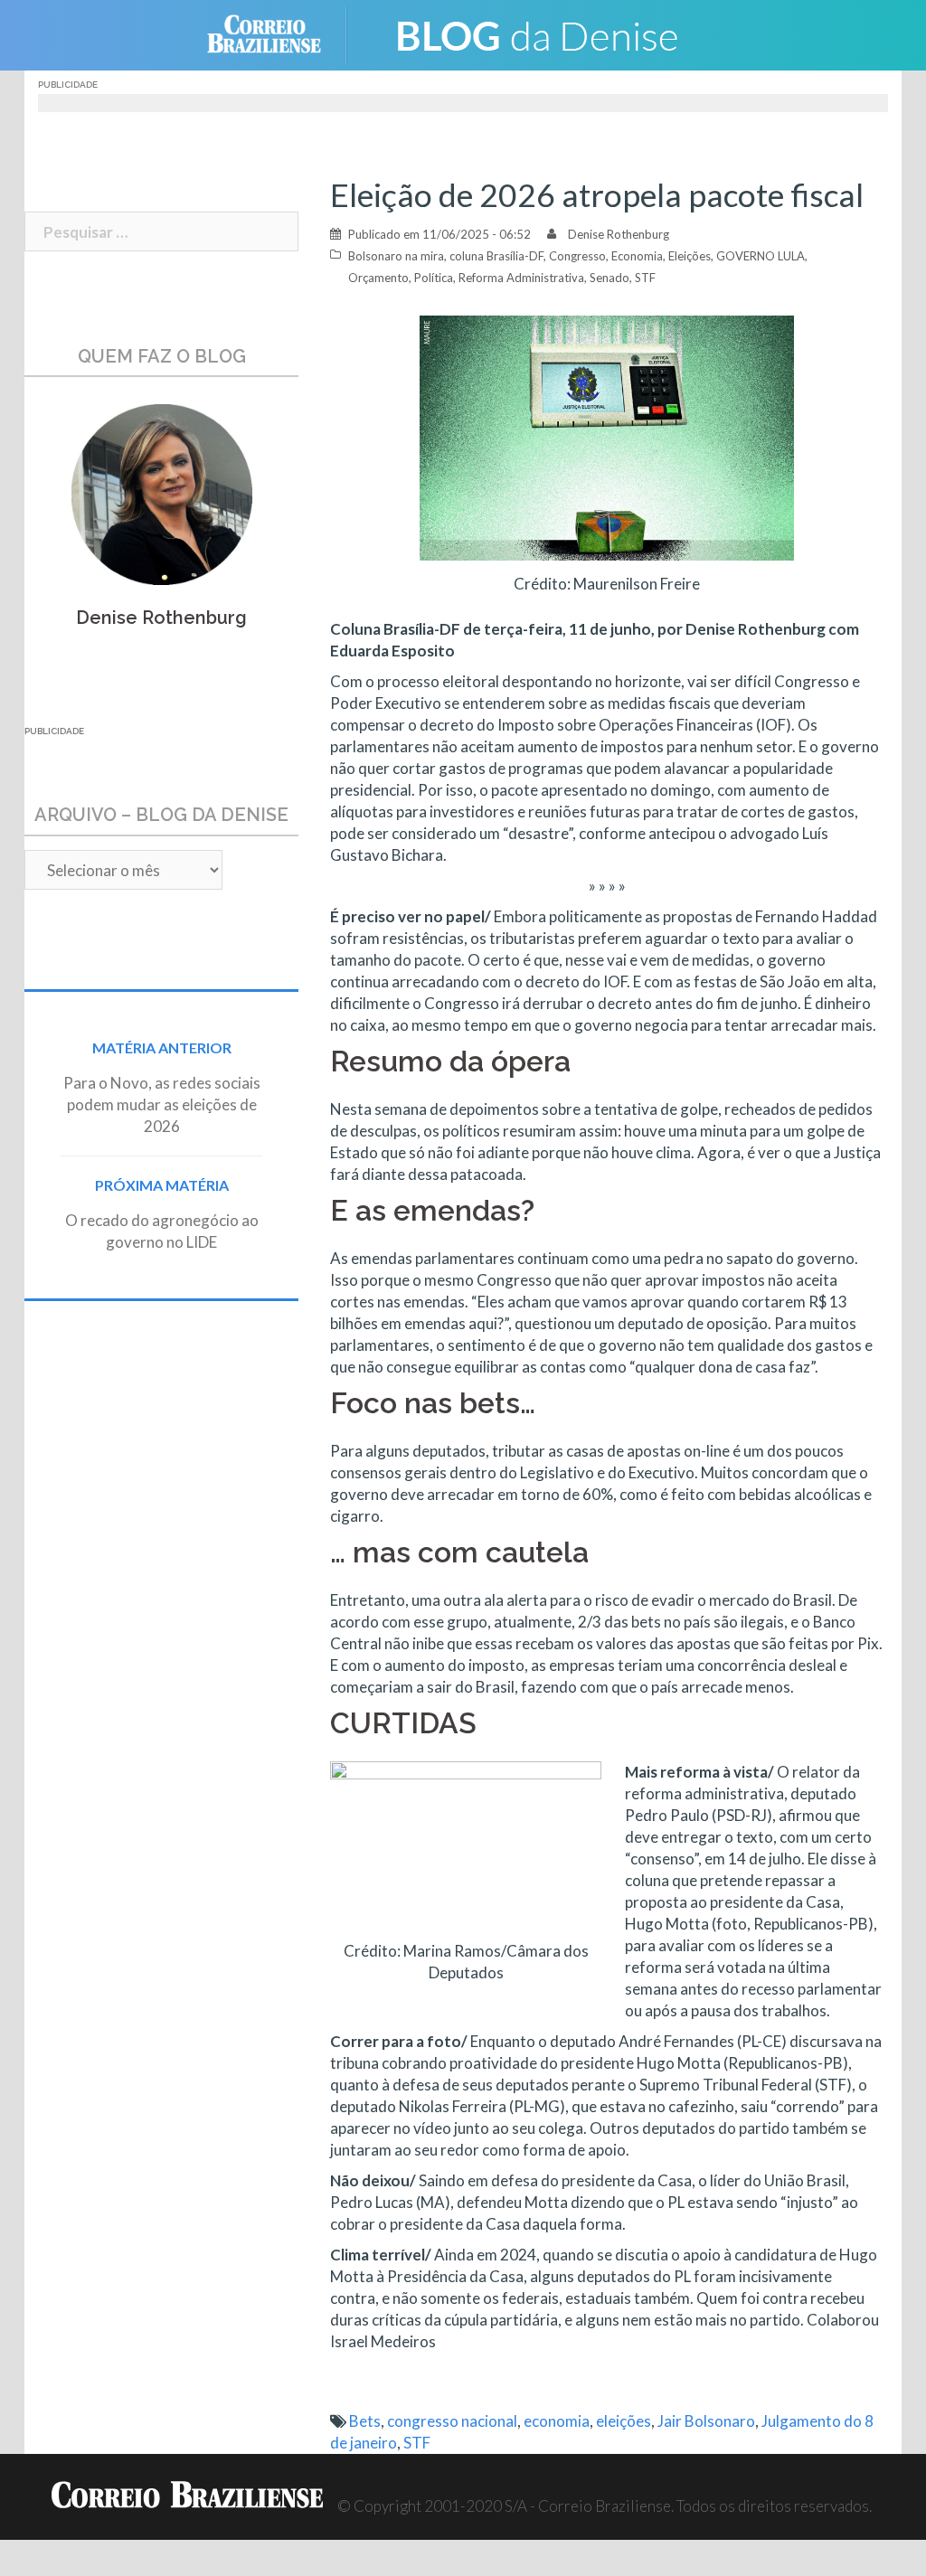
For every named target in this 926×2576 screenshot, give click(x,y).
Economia (637, 256)
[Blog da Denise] (536, 33)
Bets (365, 2421)
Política (434, 278)
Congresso (577, 256)
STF (645, 278)
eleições (624, 2421)
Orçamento (378, 278)
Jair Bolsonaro (706, 2421)
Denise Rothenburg (619, 234)
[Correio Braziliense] (278, 33)
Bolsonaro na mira (396, 256)
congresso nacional (452, 2421)
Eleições (690, 256)
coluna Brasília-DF (496, 256)
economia (557, 2421)
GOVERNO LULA (761, 256)
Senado (609, 278)
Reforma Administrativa (521, 278)
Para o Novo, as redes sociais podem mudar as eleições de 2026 (162, 1104)
